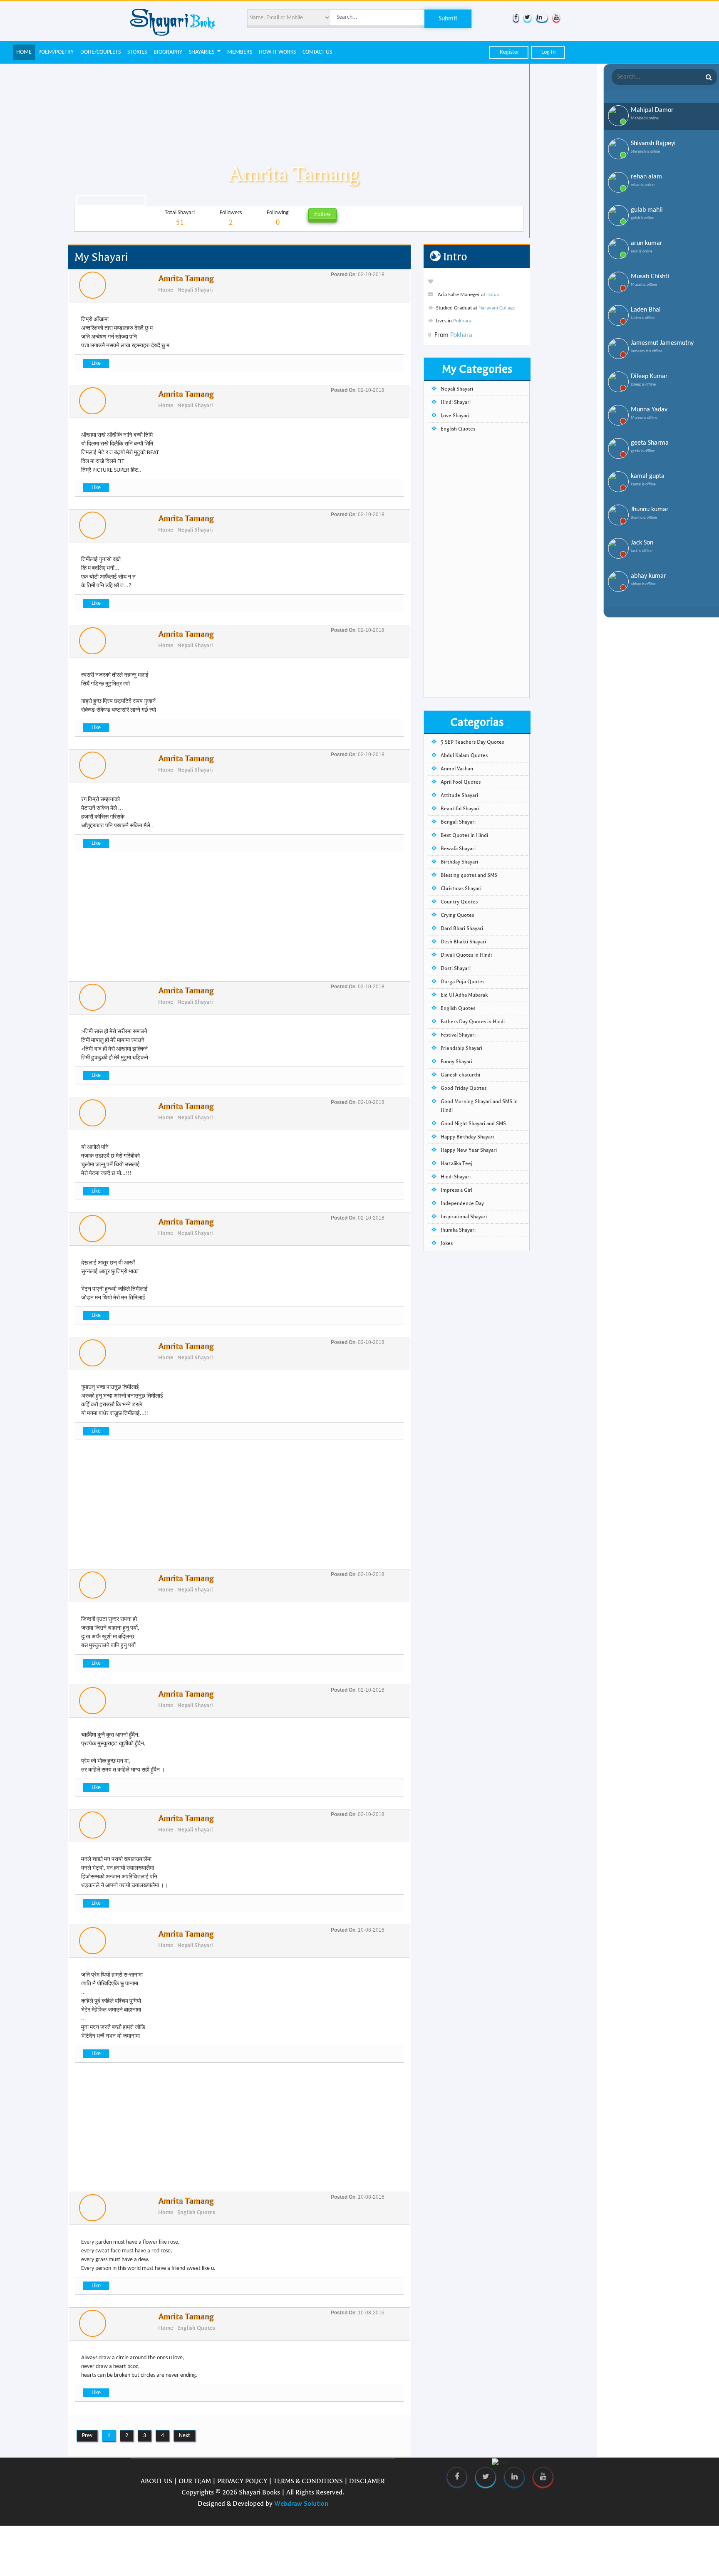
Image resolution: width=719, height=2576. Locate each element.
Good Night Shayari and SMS (473, 1123)
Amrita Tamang (186, 278)
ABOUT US (156, 2481)
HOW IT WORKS (277, 52)
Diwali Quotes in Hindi (466, 955)
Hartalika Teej (457, 1163)
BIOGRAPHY (168, 52)
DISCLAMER (367, 2481)
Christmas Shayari (461, 888)
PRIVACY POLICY (242, 2481)
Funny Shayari (456, 1062)
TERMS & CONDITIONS (308, 2481)
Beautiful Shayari (460, 809)
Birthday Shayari (459, 862)
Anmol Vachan (457, 769)
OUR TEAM (195, 2481)
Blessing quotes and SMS (469, 875)
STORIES (137, 52)
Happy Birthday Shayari (467, 1137)
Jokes (447, 1243)
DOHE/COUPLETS (100, 52)
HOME (24, 52)
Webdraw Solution (301, 2503)
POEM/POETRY (56, 52)
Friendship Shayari (461, 1048)
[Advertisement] (239, 923)
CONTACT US (317, 52)
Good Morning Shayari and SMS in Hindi (479, 1106)
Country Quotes (459, 902)
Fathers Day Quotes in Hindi (473, 1022)
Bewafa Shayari (458, 849)
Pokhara (462, 321)
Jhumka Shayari (458, 1230)
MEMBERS (240, 52)
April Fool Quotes (461, 782)
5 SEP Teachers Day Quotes (472, 742)
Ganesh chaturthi (460, 1075)
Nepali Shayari (195, 290)
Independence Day (462, 1203)
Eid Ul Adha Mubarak (464, 995)
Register (509, 52)
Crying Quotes (457, 915)
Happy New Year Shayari (469, 1150)
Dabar (493, 295)
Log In (548, 52)
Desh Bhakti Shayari (463, 942)
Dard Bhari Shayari (462, 928)
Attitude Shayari (459, 795)
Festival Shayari (458, 1035)
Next (185, 2436)
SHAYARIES (202, 52)
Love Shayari (455, 416)
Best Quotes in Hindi (464, 835)
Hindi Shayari (456, 402)
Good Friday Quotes (464, 1088)
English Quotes (196, 2212)
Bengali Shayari (458, 822)
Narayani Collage (497, 308)
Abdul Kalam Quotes (464, 755)
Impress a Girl (456, 1190)
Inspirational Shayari (464, 1217)
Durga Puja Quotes (462, 982)
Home (166, 290)
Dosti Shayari (456, 968)
